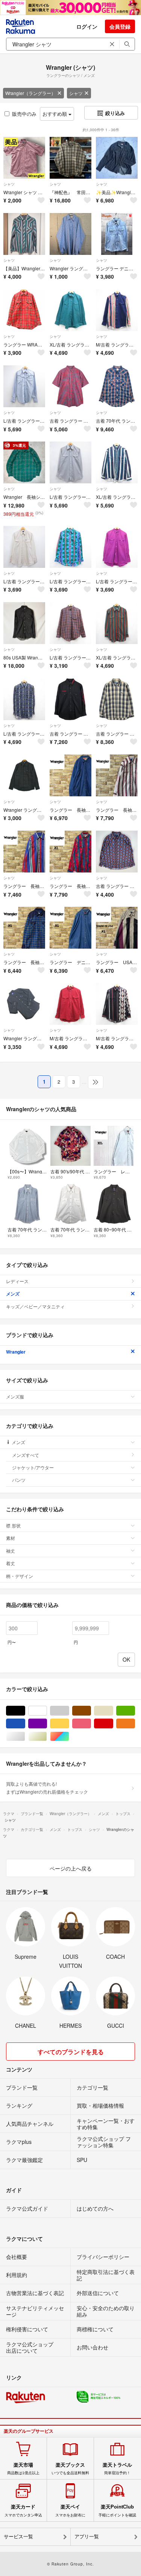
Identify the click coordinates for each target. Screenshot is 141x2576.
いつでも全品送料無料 (70, 2469)
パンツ (19, 1480)
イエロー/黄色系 (69, 1724)
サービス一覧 (18, 2537)
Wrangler (16, 1352)
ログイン (87, 26)
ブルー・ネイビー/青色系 (25, 1724)
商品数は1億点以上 (23, 2469)
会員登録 (120, 26)
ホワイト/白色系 (47, 1711)
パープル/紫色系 (47, 1724)
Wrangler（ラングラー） (30, 93)
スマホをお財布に (70, 2510)
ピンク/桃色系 (91, 1724)
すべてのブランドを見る (71, 2052)
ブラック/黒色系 (25, 1711)
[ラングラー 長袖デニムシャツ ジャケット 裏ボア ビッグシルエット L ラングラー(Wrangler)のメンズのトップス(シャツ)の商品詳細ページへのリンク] (70, 775)
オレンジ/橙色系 (135, 1724)
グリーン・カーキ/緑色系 (135, 1711)
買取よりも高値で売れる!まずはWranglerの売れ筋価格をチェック (47, 1787)
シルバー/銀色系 (25, 1736)
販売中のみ (24, 114)
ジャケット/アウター (33, 1467)
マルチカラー (69, 1736)
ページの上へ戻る (71, 1868)
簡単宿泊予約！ (117, 2469)
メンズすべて (26, 1455)
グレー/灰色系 (69, 1711)
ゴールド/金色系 (47, 1736)
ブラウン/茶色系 (91, 1711)
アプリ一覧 (87, 2537)
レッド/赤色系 (113, 1724)
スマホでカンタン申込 (23, 2510)
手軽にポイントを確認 (117, 2510)
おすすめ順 (55, 114)
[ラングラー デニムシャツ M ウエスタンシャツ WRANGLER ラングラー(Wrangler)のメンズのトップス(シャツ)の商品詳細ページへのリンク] (117, 234)
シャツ (76, 93)
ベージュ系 (113, 1711)
